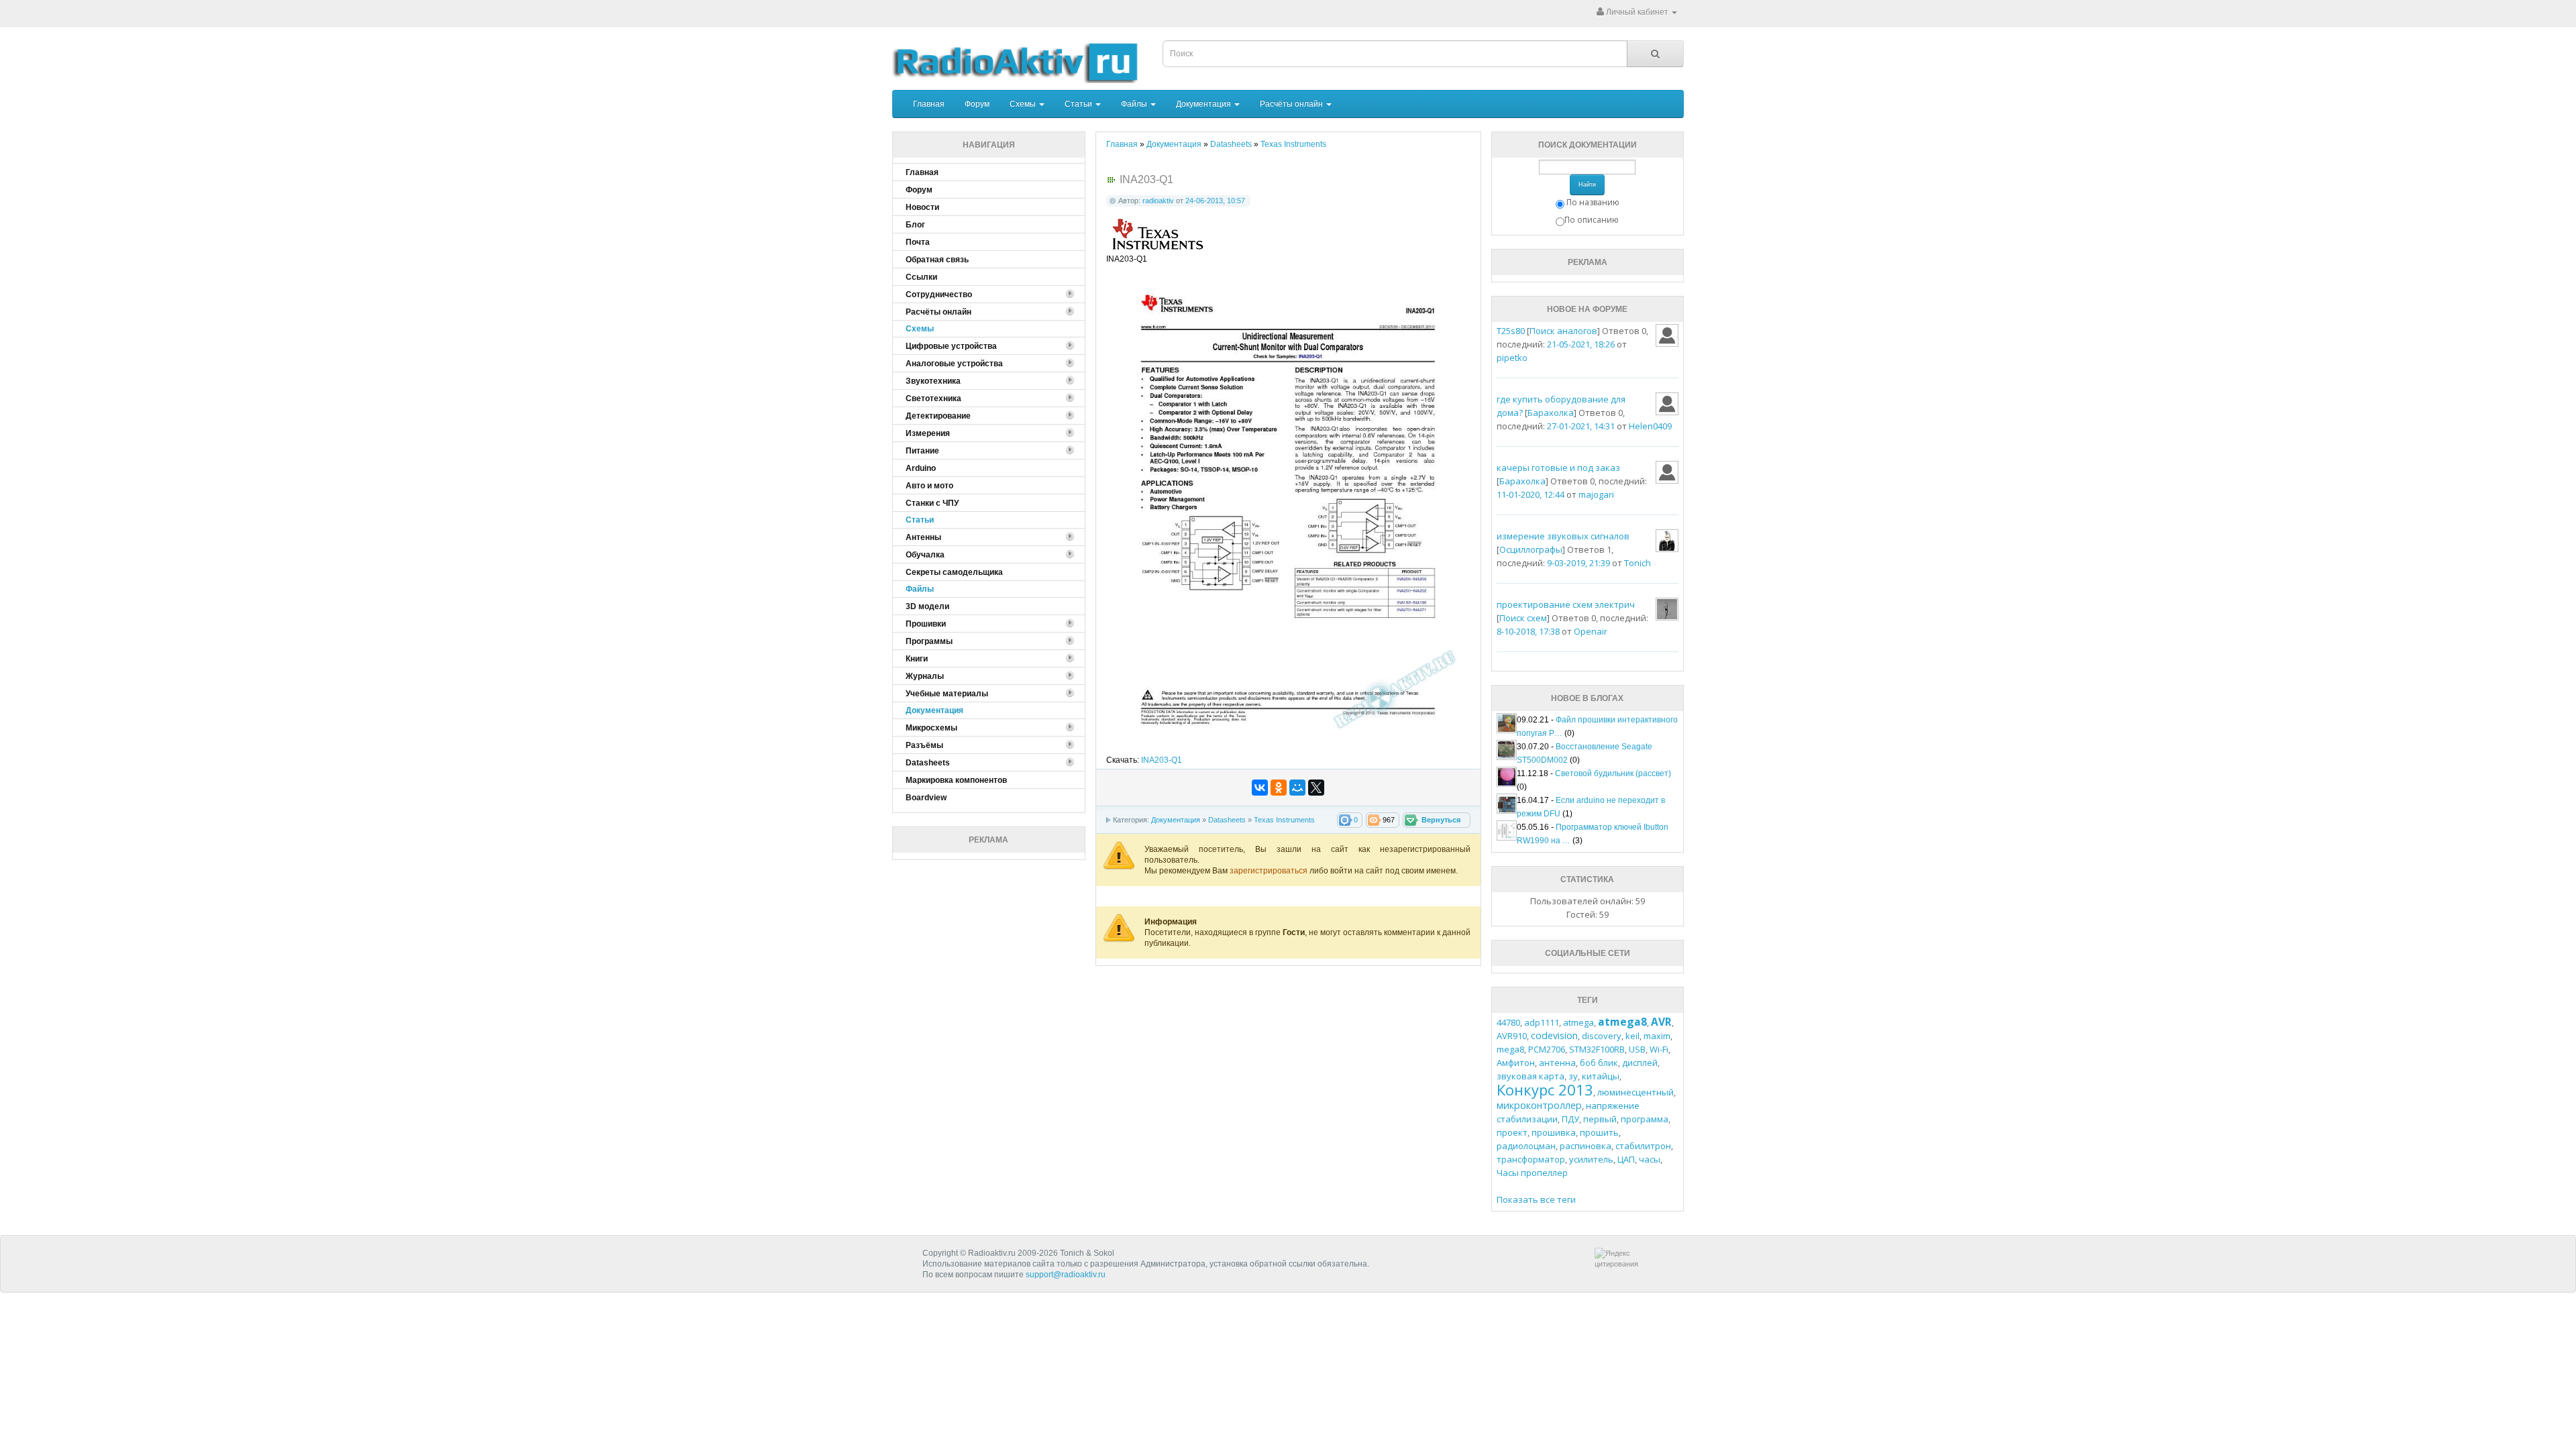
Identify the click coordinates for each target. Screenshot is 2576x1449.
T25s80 (1511, 331)
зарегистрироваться (1270, 871)
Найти (1587, 184)
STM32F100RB (1597, 1049)
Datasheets (1227, 820)
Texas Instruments (1284, 820)
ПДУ (1570, 1119)
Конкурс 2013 (1545, 1089)
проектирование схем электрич (1566, 604)
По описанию (1592, 220)
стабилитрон (1643, 1146)
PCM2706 (1547, 1049)
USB (1637, 1049)
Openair (1591, 631)
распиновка (1586, 1146)
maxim (1657, 1036)
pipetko (1512, 358)
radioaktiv (1158, 201)
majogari (1596, 494)
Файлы (1135, 104)
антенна (1557, 1063)
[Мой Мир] (1297, 788)
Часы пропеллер (1532, 1173)
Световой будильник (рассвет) (1613, 773)
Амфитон (1516, 1063)
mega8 (1510, 1049)
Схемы (1024, 104)
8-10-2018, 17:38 (1528, 631)
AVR (1661, 1022)
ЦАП (1626, 1159)
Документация (1204, 104)
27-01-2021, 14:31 (1581, 426)
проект (1512, 1132)
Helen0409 (1650, 426)
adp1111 (1542, 1022)
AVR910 (1512, 1036)
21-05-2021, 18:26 (1581, 344)
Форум (977, 104)
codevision (1554, 1035)
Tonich (1638, 563)
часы (1650, 1159)
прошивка (1554, 1132)
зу (1573, 1076)
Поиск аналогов (1563, 331)
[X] (1316, 788)
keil (1632, 1036)
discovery (1602, 1036)
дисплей (1640, 1063)
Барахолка (1551, 413)
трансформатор (1531, 1159)
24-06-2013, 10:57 (1215, 201)
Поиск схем (1523, 618)
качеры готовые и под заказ (1558, 468)
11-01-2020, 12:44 (1531, 494)
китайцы (1601, 1076)
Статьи (1079, 104)
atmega (1578, 1022)
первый (1600, 1119)
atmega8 (1622, 1022)
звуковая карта (1531, 1076)
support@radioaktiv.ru (1066, 1275)
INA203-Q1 (1162, 760)
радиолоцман (1526, 1146)
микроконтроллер (1539, 1105)
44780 (1508, 1022)
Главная (929, 104)
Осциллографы (1531, 549)
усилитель (1591, 1159)
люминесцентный (1635, 1092)
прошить (1599, 1132)
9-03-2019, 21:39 (1578, 563)
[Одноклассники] (1279, 788)
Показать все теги (1536, 1199)
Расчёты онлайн (1292, 104)
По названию (1593, 202)
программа (1645, 1119)
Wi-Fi (1659, 1049)
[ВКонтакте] (1260, 788)
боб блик (1599, 1063)
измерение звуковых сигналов (1563, 536)
